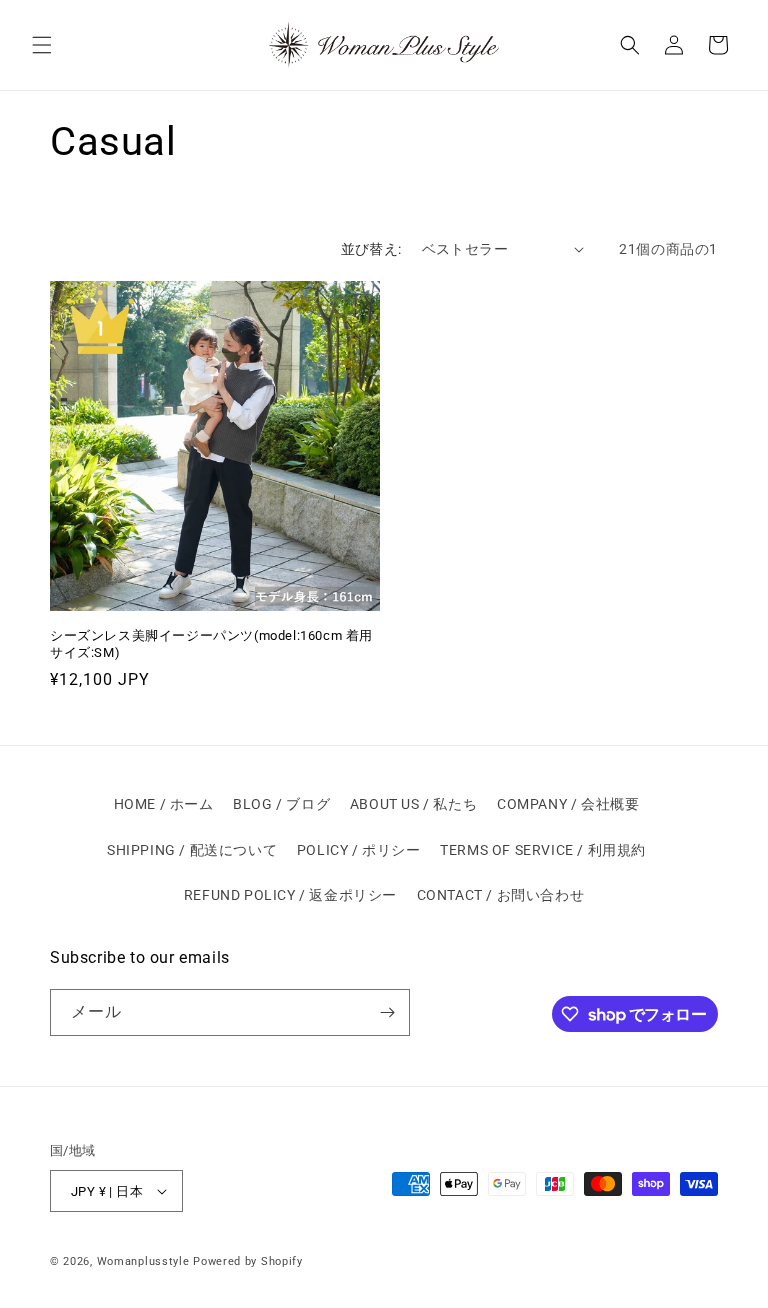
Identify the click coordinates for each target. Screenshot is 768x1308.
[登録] (387, 1012)
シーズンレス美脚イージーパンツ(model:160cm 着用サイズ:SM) (211, 644)
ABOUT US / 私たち (413, 804)
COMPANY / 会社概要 (568, 804)
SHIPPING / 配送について (192, 850)
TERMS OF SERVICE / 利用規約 (543, 850)
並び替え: (371, 249)
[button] (42, 45)
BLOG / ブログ (281, 804)
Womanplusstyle (143, 1261)
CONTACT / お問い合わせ (501, 895)
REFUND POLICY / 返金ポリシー (290, 895)
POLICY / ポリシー (359, 850)
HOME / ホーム (164, 804)
